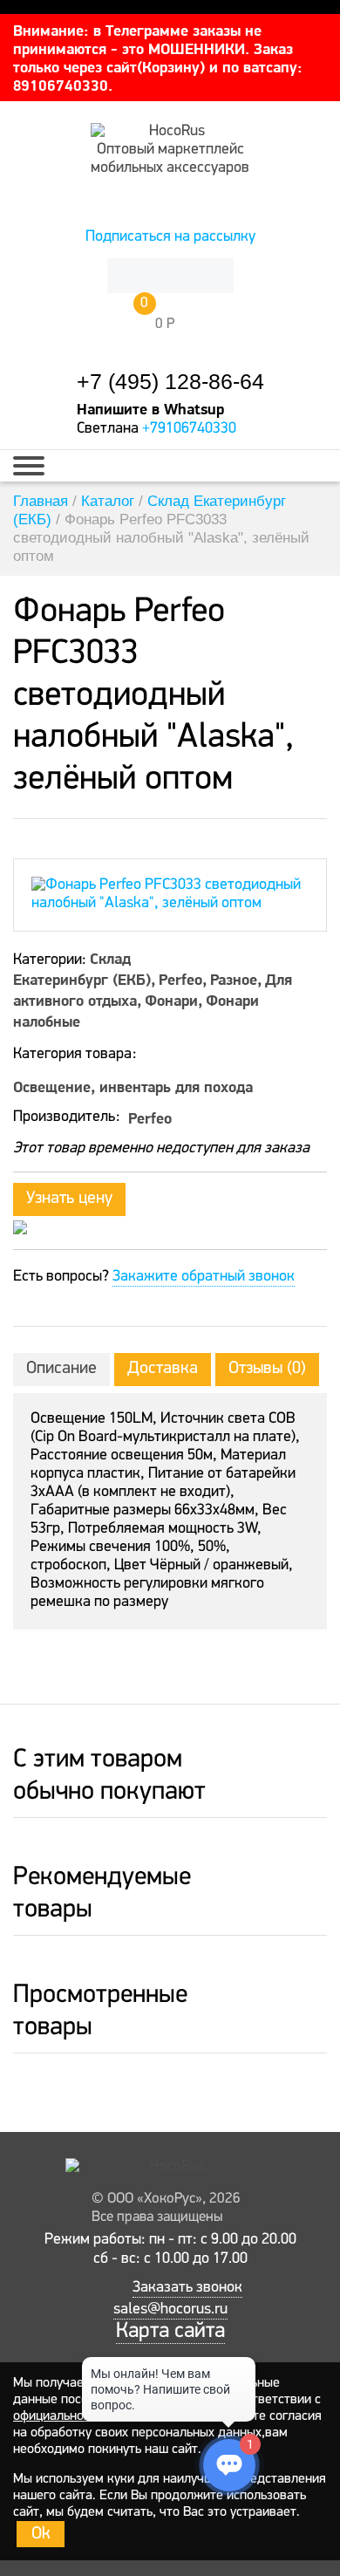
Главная (41, 501)
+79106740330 (189, 429)
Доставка (163, 1369)
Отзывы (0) (267, 1369)
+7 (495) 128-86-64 (170, 382)
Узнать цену (69, 1199)
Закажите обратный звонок (204, 1277)
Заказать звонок (187, 2288)
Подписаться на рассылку (170, 237)
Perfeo (180, 979)
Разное (234, 979)
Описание (61, 1369)
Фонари (171, 1000)
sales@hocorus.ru (170, 2310)
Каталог (108, 501)
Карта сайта (170, 2331)
